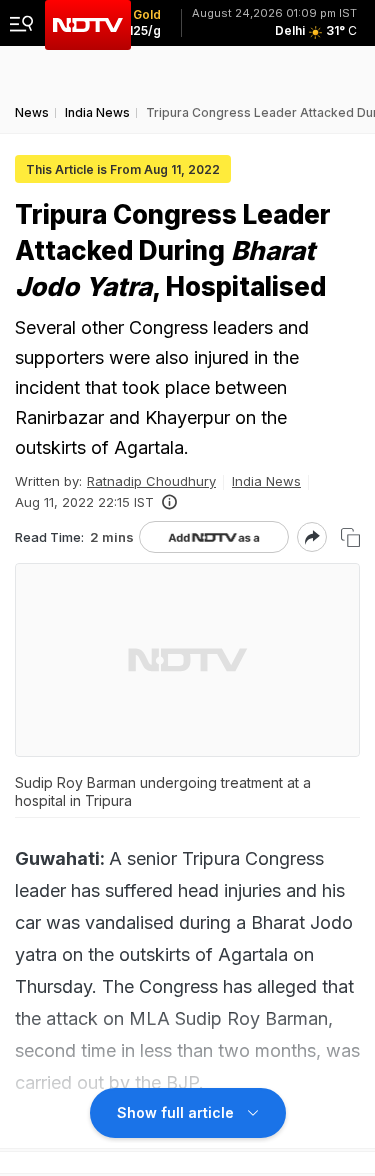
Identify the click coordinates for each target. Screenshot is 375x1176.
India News (266, 481)
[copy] (350, 537)
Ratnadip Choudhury (151, 481)
